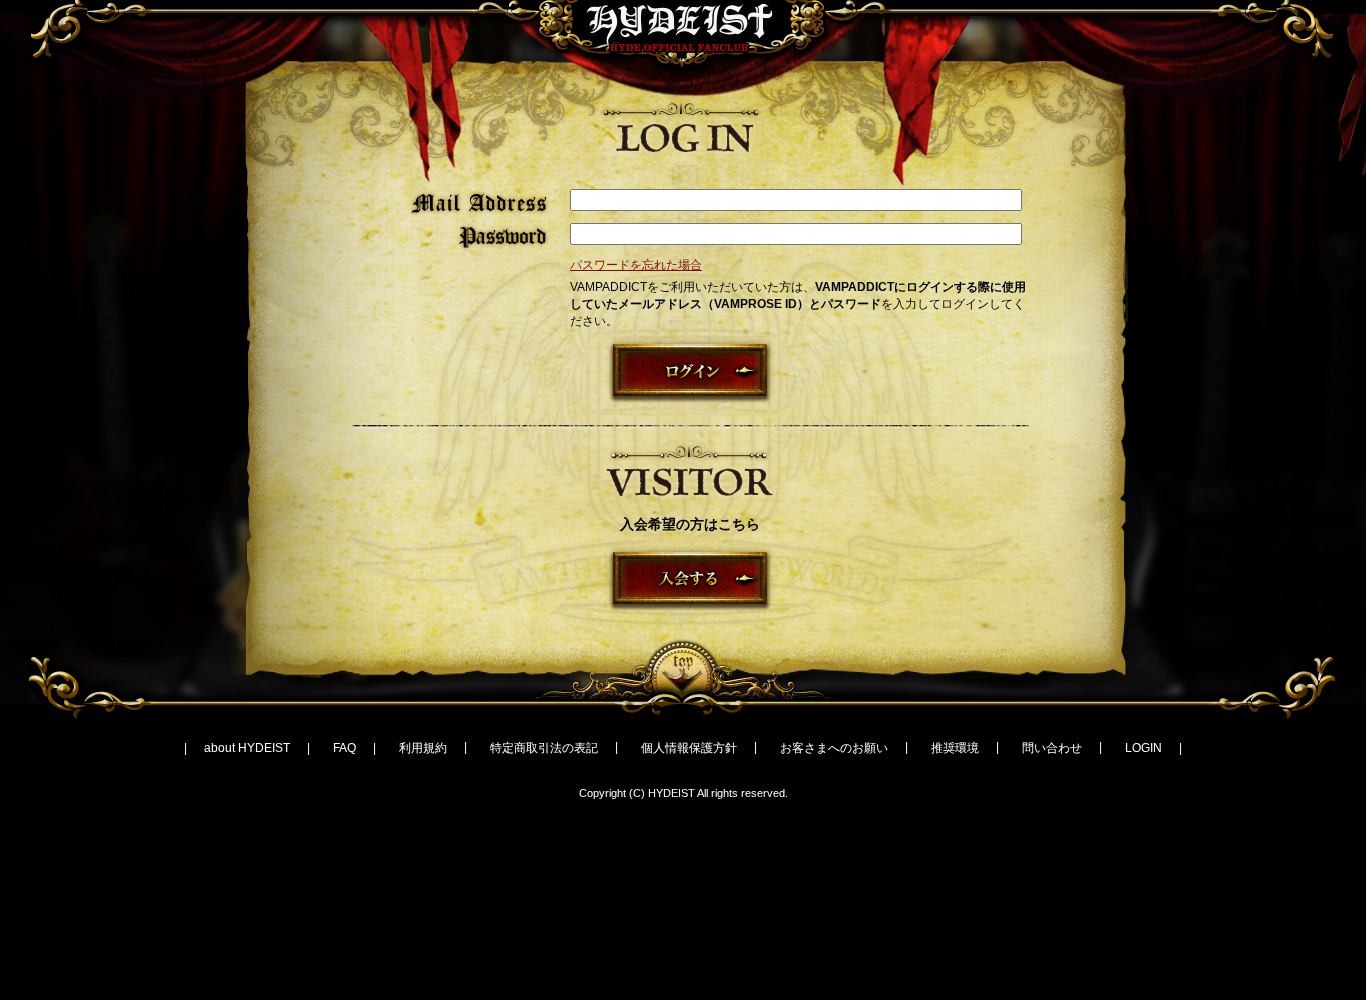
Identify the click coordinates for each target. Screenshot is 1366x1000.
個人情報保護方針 (689, 748)
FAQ (344, 748)
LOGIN (1143, 748)
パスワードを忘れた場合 (636, 265)
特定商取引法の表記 (544, 748)
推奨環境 (955, 748)
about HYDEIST (247, 748)
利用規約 (423, 748)
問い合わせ (1052, 748)
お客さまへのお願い (834, 748)
